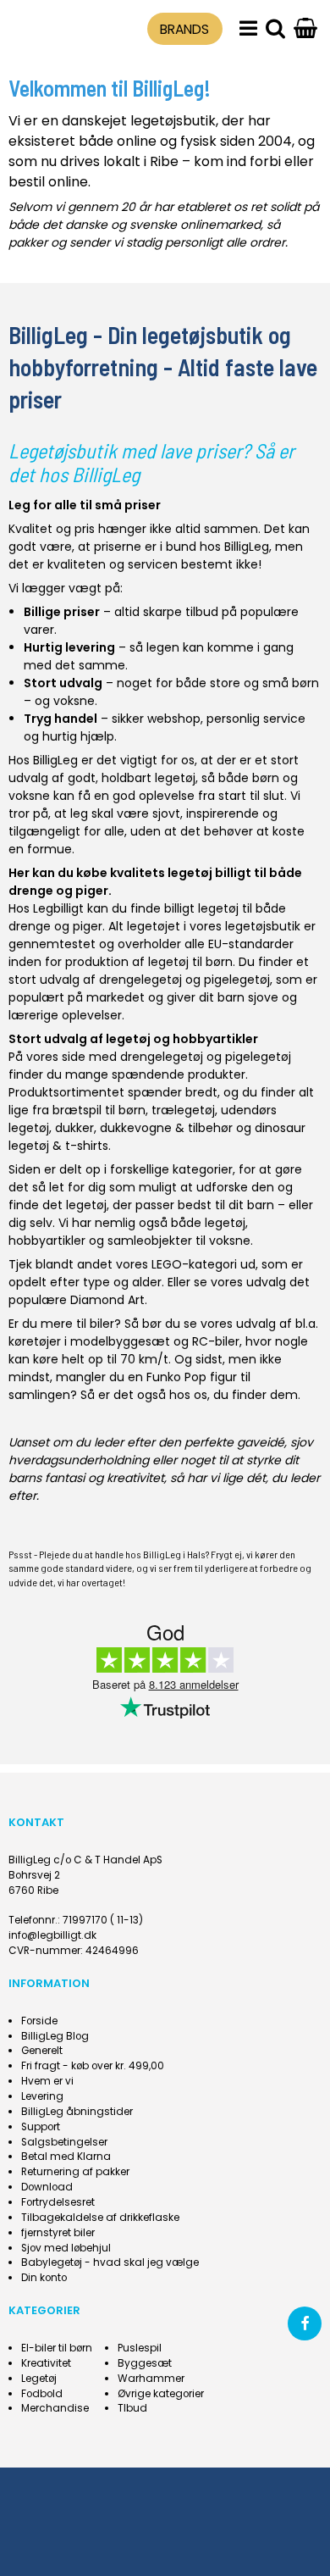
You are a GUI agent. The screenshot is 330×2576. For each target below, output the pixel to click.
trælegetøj (183, 1110)
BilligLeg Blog (55, 2036)
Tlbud (132, 2408)
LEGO (167, 1264)
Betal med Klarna (66, 2157)
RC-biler (216, 1341)
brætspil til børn (99, 1110)
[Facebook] (305, 2323)
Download (47, 2187)
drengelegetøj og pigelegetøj (184, 980)
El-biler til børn (57, 2348)
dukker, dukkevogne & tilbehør (144, 1128)
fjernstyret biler (58, 2233)
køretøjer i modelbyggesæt (89, 1341)
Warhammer (151, 2379)
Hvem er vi (47, 2081)
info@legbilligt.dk (52, 1935)
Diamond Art (107, 1300)
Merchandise (55, 2408)
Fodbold (42, 2394)
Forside (39, 2021)
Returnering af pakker (75, 2172)
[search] (275, 29)
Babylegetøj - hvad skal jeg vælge (110, 2262)
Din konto (44, 2278)
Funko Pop (176, 1377)
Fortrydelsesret (58, 2202)
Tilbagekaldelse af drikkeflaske (100, 2218)
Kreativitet (46, 2363)
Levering (42, 2096)
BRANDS (184, 29)
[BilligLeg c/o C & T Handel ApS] (48, 26)
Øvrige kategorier (161, 2394)
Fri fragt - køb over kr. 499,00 (93, 2066)
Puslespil (140, 2348)
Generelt (42, 2051)
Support (41, 2127)
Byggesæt (145, 2363)
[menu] (248, 29)
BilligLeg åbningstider (77, 2112)
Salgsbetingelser (64, 2142)
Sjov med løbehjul (66, 2248)
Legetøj (39, 2379)
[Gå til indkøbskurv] (305, 29)
